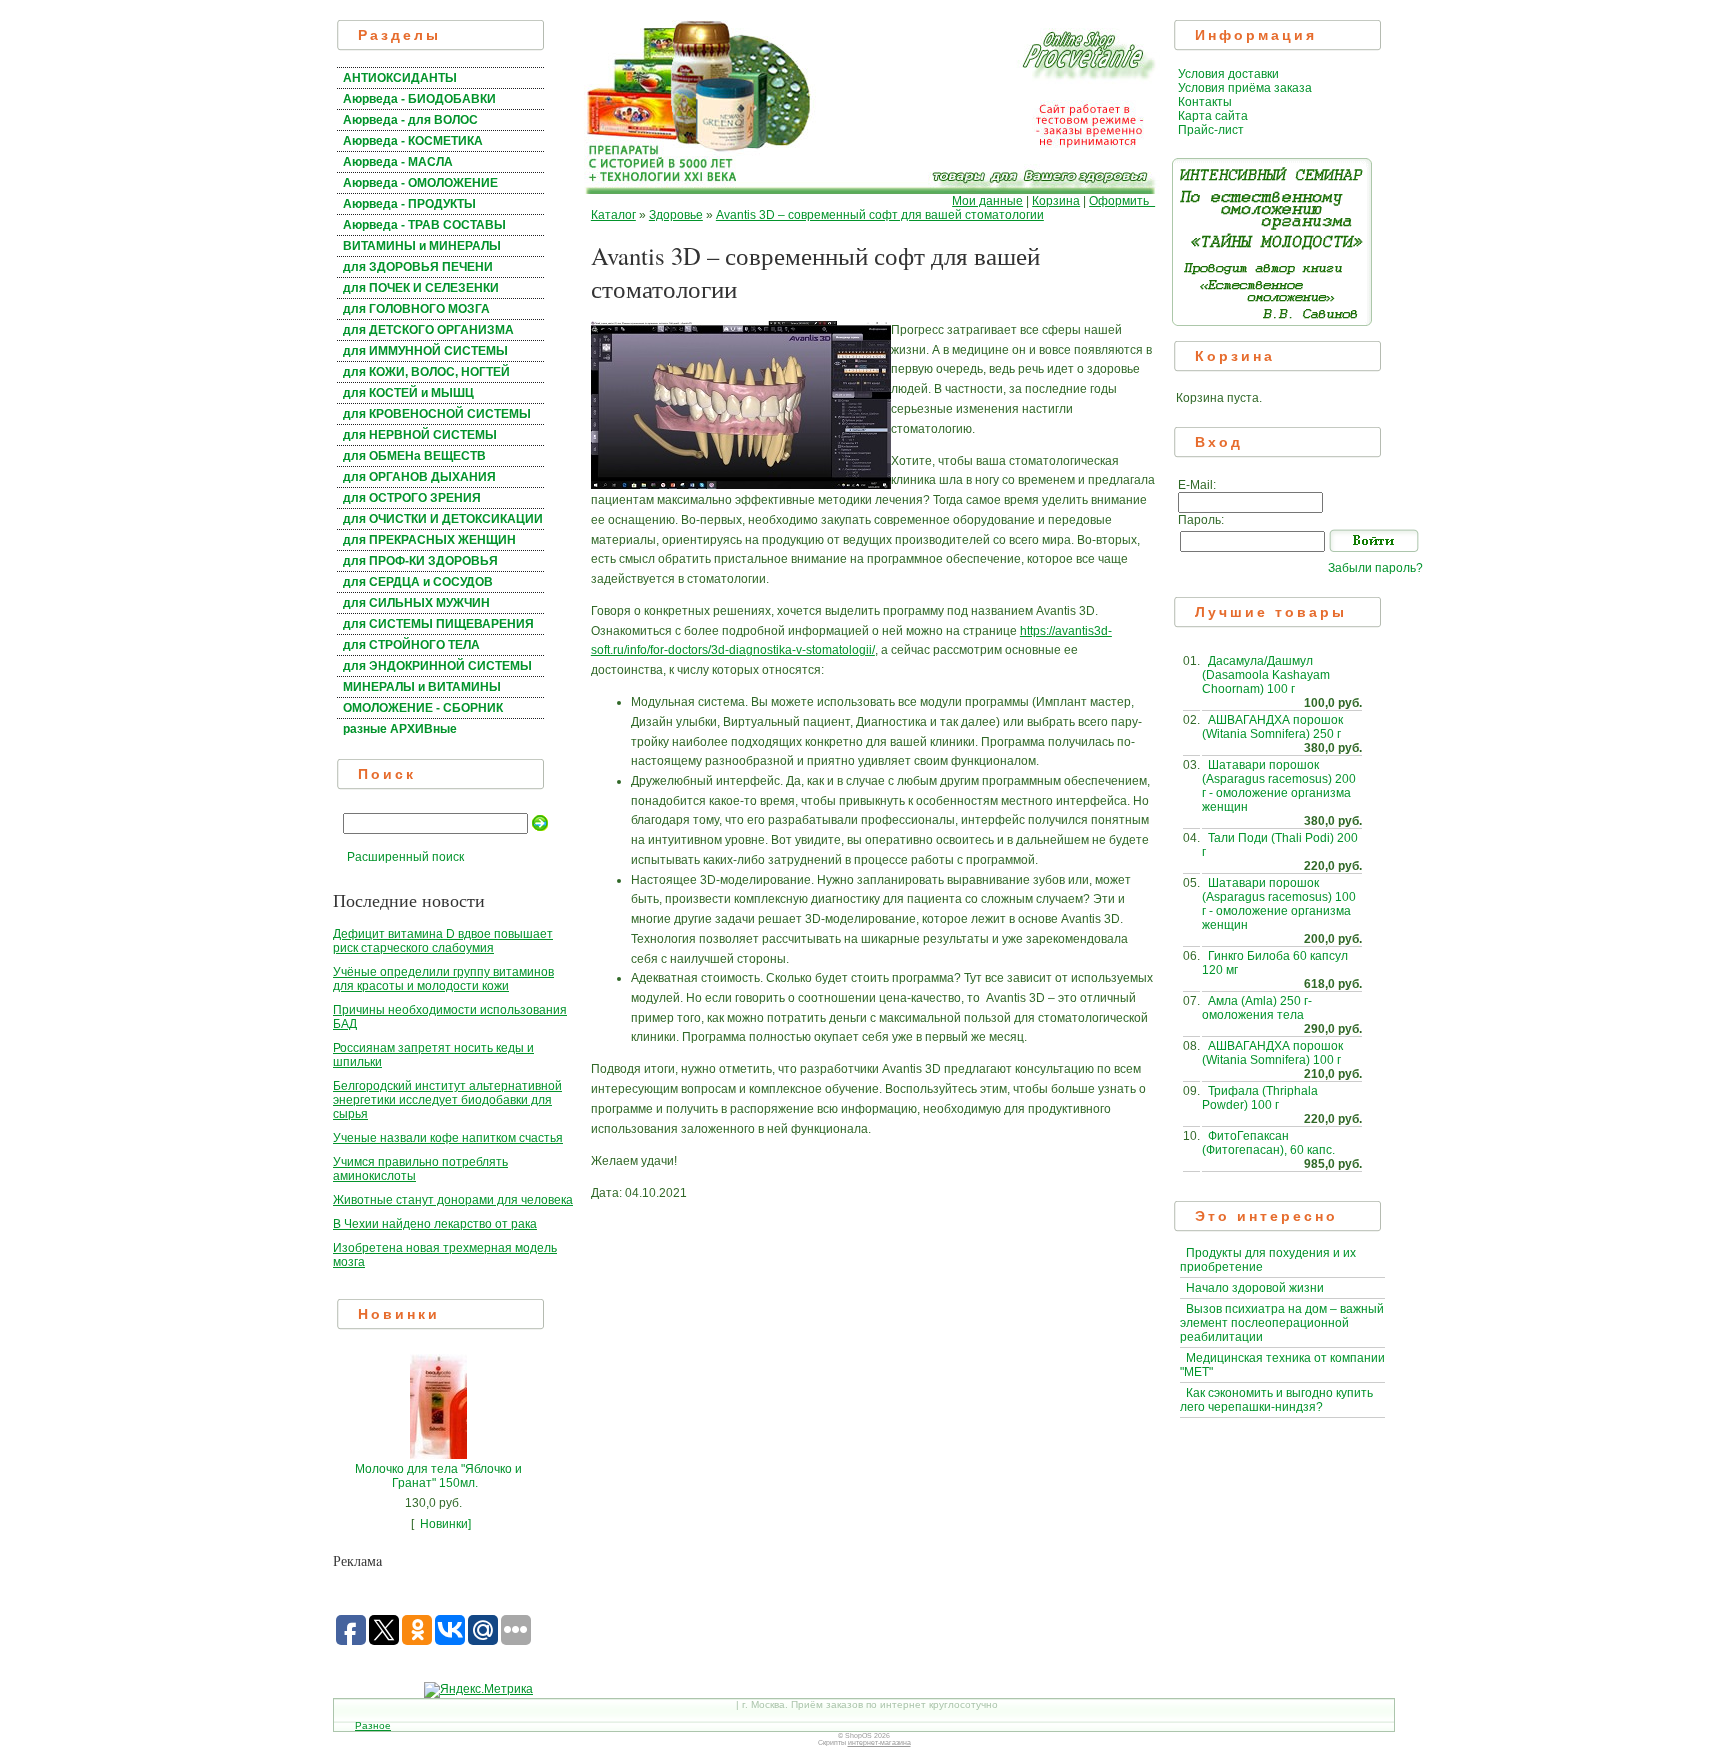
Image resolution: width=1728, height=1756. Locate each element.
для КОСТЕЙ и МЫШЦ (408, 393)
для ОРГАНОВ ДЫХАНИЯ (419, 477)
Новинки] (445, 1524)
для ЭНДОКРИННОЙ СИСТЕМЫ (437, 666)
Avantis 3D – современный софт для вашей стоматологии (880, 215)
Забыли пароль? (1375, 568)
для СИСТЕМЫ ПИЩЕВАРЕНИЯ (438, 624)
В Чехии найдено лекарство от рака (435, 1224)
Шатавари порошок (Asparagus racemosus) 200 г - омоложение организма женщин (1279, 786)
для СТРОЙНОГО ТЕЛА (411, 645)
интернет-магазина (879, 1742)
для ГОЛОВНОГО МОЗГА (416, 309)
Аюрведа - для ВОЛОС (410, 120)
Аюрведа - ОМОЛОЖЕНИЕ (420, 183)
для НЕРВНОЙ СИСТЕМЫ (420, 435)
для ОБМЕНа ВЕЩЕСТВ (414, 456)
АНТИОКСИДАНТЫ (400, 78)
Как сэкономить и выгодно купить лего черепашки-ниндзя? (1276, 1400)
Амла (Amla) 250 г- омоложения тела (1257, 1008)
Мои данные (987, 201)
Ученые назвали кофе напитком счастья (448, 1138)
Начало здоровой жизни (1255, 1288)
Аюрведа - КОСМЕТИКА (413, 141)
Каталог (613, 215)
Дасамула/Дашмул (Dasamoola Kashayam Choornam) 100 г (1266, 675)
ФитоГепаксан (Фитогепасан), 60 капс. (1268, 1143)
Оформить (1122, 201)
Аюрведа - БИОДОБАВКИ (419, 99)
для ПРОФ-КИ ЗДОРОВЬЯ (420, 561)
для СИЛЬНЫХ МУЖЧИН (416, 603)
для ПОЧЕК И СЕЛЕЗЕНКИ (421, 288)
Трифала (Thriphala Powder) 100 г (1260, 1098)
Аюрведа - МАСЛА (398, 162)
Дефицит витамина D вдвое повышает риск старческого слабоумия (443, 941)
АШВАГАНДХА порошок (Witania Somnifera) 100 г (1272, 1053)
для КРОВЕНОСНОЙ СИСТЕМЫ (437, 414)
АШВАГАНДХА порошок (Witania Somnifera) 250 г (1272, 727)
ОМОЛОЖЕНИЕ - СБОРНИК (423, 708)
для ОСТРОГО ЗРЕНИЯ (412, 498)
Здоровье (676, 215)
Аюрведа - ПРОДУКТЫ (409, 204)
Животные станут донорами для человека (453, 1200)
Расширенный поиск (405, 857)
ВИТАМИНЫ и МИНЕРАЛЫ (422, 246)
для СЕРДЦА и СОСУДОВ (418, 582)
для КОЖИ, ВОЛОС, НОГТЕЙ (426, 372)
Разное (373, 1725)
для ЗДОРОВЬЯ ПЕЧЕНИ (418, 267)
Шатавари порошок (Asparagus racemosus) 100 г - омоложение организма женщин (1279, 904)
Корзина (1056, 201)
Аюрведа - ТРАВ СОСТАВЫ (424, 225)
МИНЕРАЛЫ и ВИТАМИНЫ (422, 687)
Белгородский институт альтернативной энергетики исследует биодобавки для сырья (447, 1100)
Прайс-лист (1211, 130)
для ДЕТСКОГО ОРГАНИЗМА (428, 330)
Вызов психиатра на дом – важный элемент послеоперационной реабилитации (1282, 1323)
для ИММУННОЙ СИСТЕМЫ (425, 351)
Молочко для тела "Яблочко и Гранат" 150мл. (438, 1476)
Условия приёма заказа (1245, 88)
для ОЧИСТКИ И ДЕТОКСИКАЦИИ (443, 519)
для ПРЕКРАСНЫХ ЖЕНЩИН (429, 540)
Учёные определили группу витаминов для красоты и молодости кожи (443, 979)
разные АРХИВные (400, 729)
